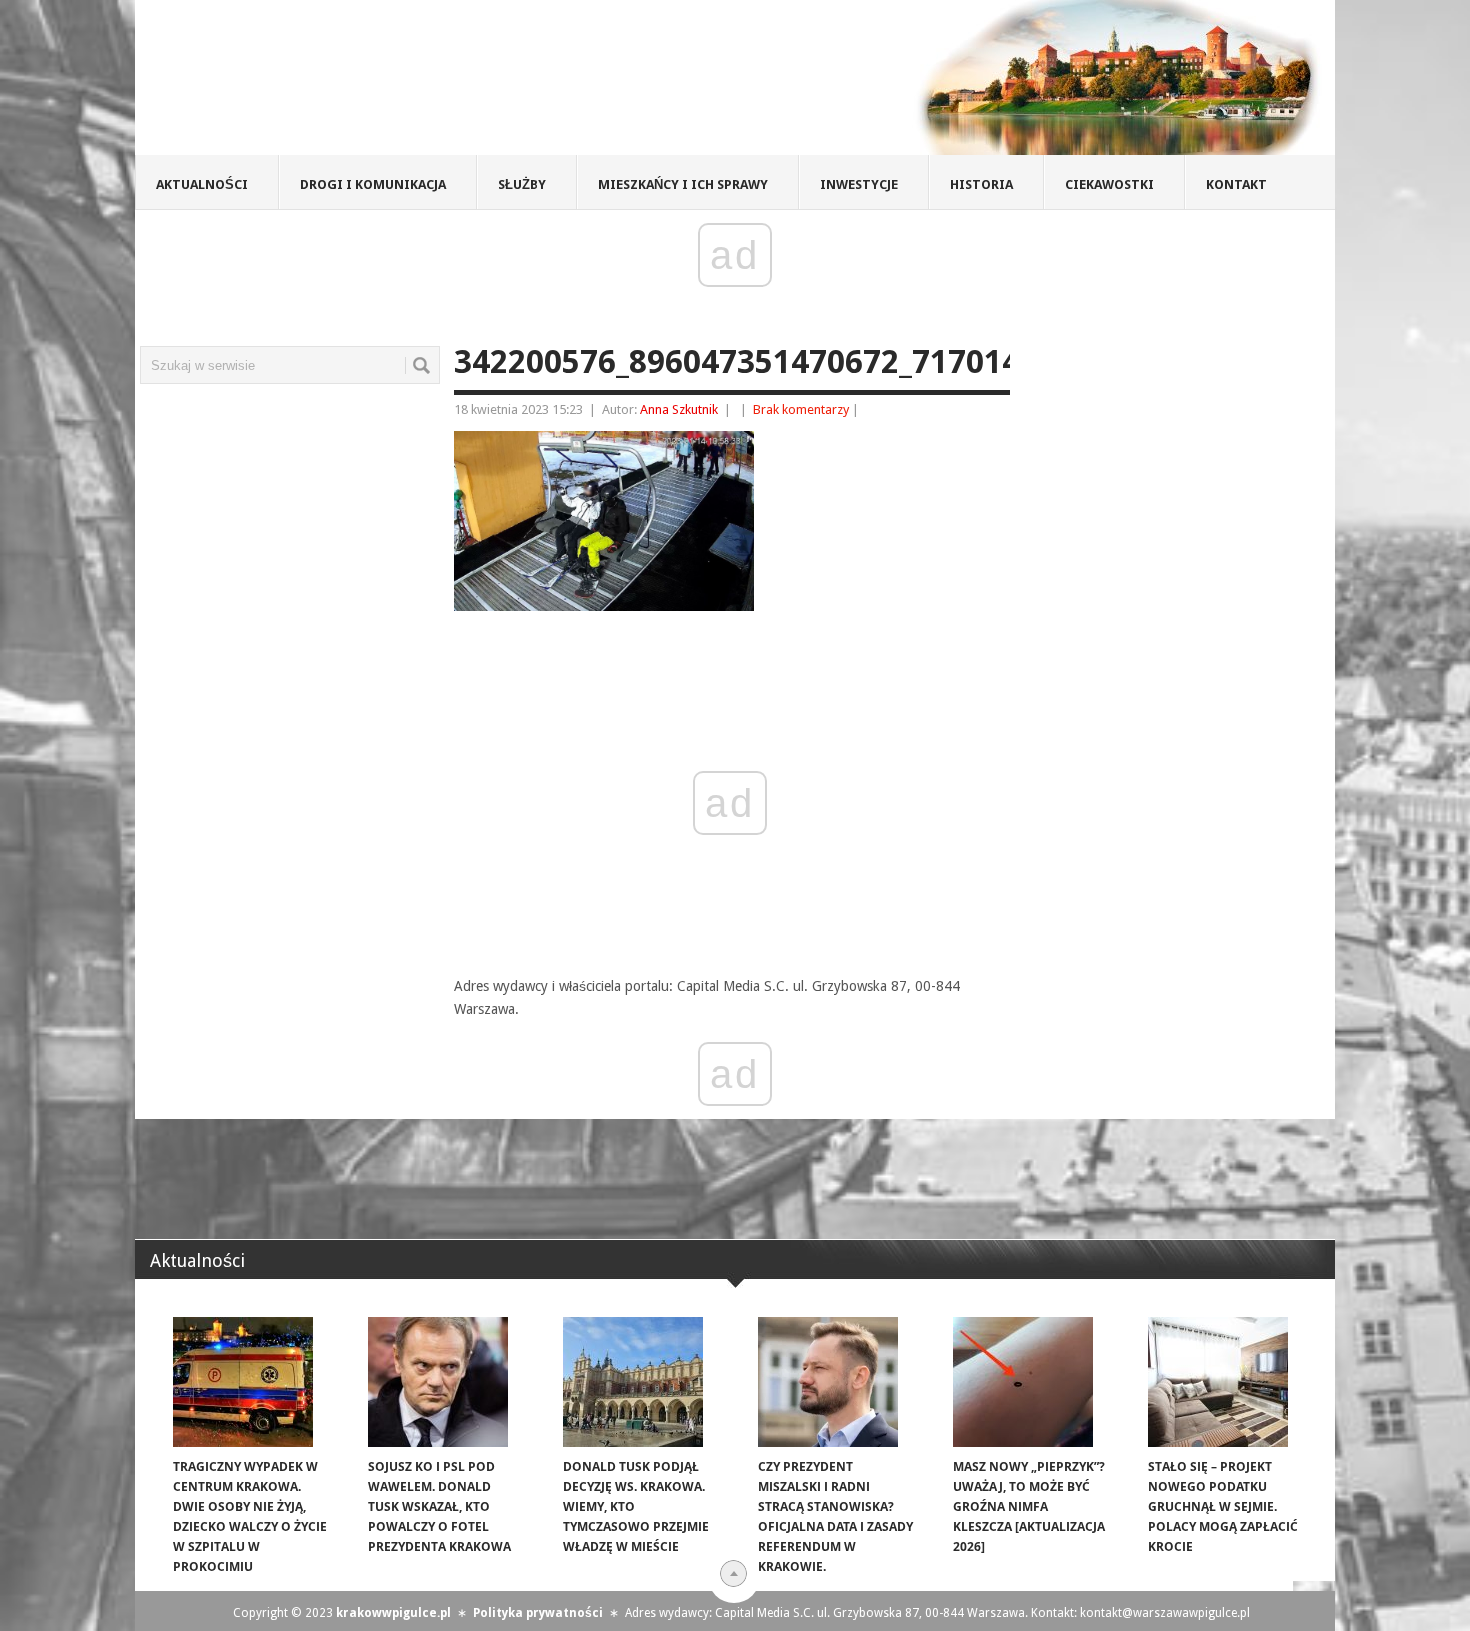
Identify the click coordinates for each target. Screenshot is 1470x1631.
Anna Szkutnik (679, 409)
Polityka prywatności (538, 1613)
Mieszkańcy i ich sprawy (683, 184)
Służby (522, 184)
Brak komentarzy (801, 409)
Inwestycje (859, 184)
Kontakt (1236, 184)
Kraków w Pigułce (428, 84)
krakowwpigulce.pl (393, 1613)
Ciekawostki (1109, 184)
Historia (981, 184)
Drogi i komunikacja (373, 184)
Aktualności (202, 184)
